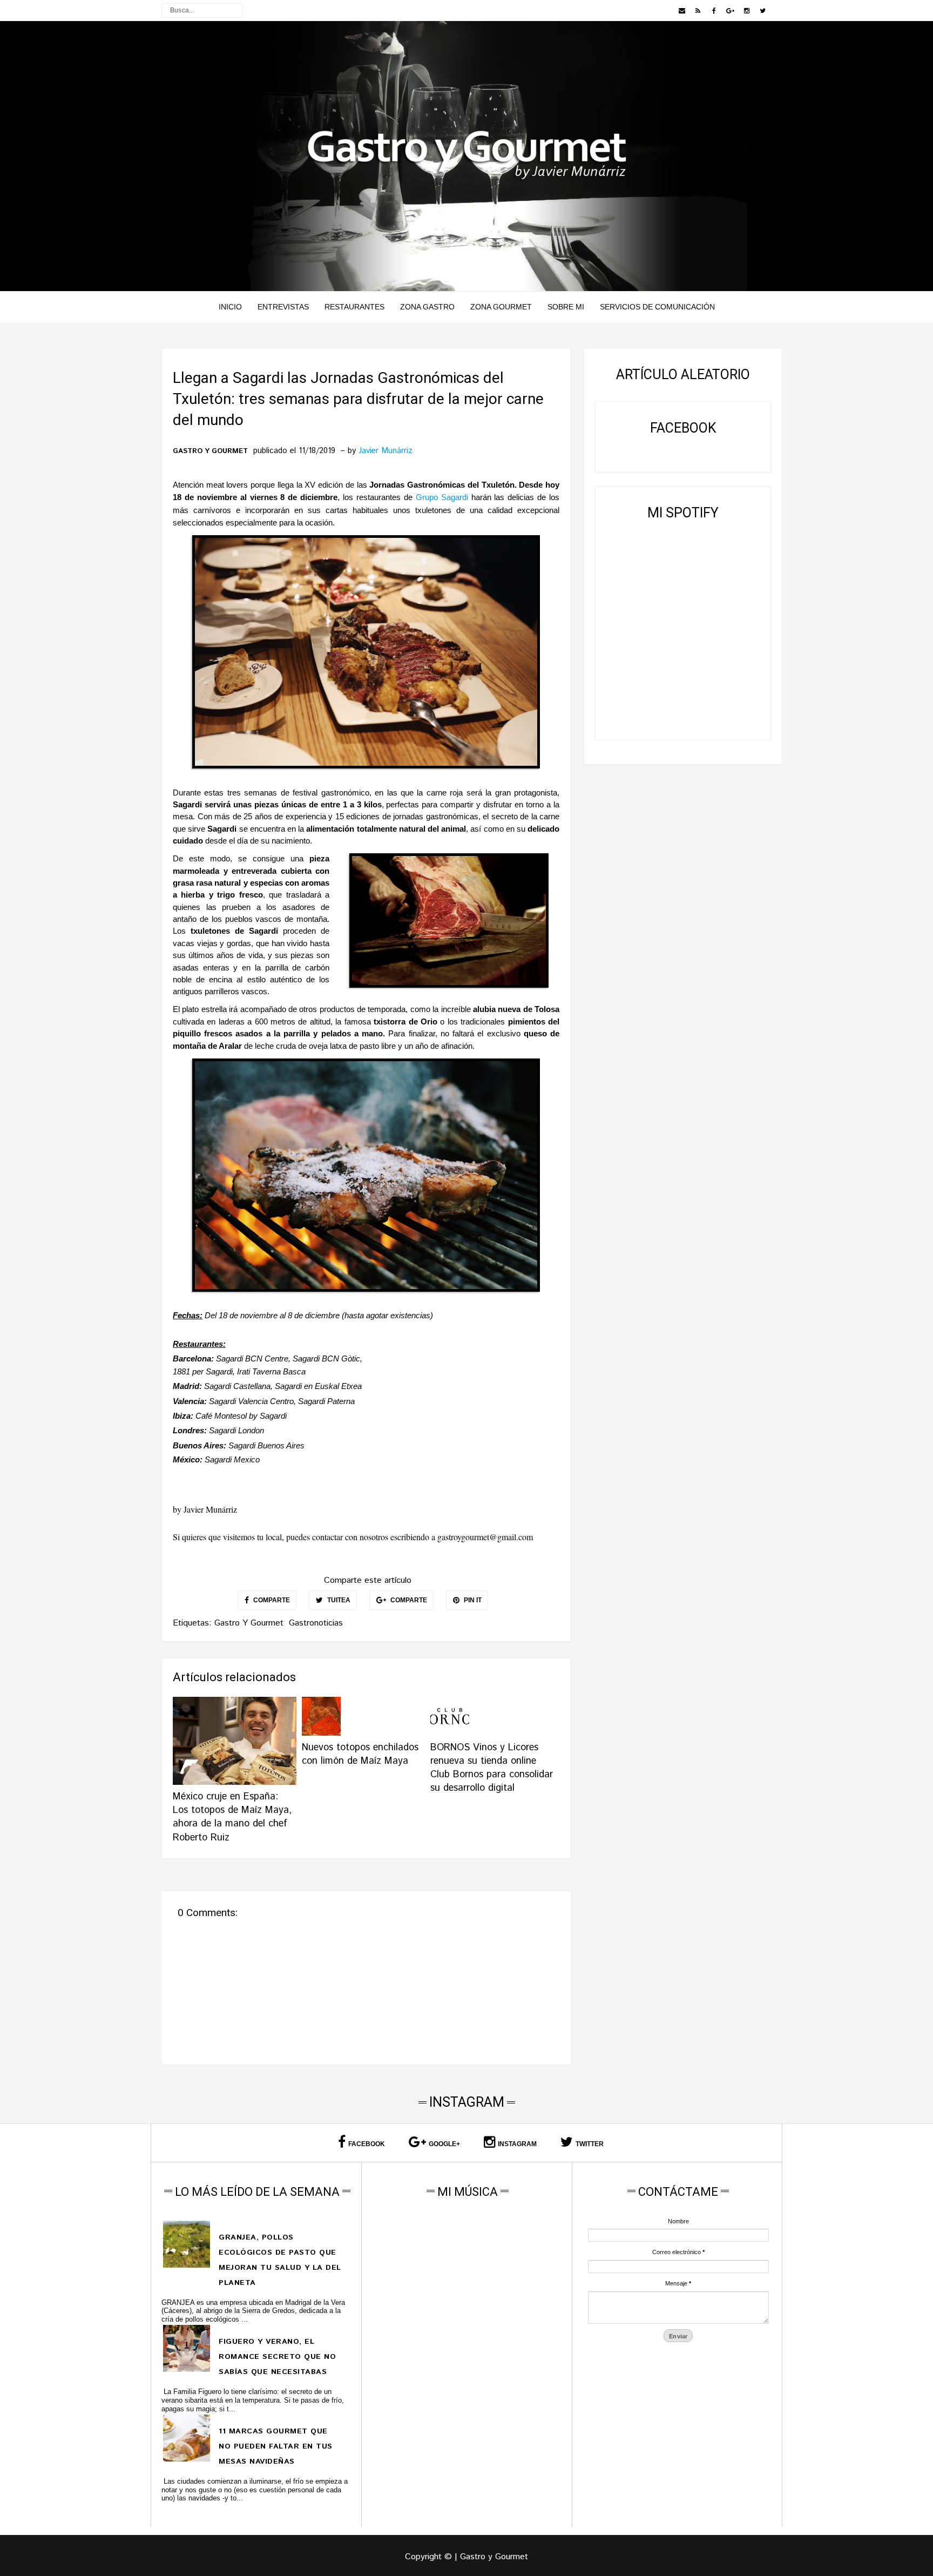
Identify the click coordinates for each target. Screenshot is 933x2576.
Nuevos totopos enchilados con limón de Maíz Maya (360, 1754)
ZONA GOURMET (501, 307)
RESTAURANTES (354, 307)
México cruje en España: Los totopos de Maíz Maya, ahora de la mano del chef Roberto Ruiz (232, 1817)
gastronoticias (316, 1623)
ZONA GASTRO (427, 307)
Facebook (367, 2144)
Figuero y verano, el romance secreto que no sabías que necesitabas (277, 2357)
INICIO (230, 307)
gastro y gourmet (210, 451)
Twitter (590, 2144)
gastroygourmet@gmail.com (485, 1537)
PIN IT (472, 1600)
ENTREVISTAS (283, 307)
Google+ (444, 2144)
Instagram (517, 2144)
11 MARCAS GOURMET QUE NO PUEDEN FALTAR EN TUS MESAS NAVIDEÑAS (276, 2446)
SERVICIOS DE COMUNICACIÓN (657, 307)
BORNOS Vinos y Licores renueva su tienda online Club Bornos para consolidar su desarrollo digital (492, 1768)
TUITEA (338, 1600)
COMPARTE (271, 1600)
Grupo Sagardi (444, 497)
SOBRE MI (566, 307)
